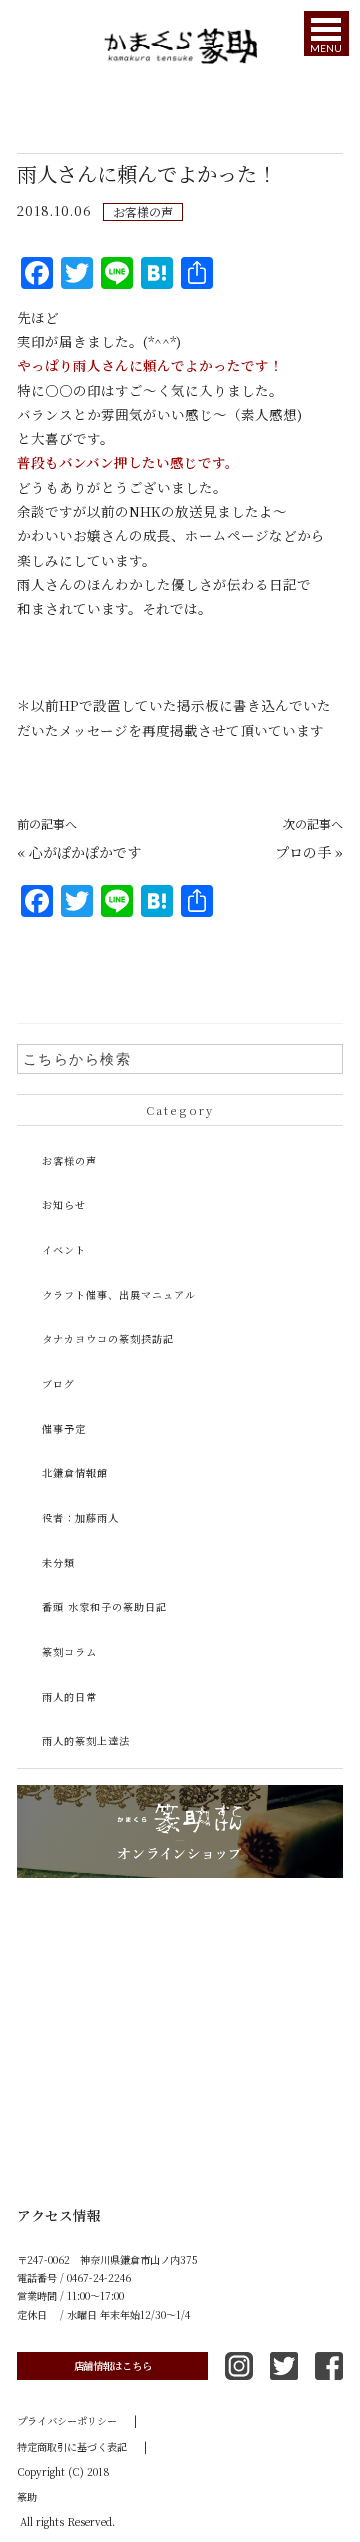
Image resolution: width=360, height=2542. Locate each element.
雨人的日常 (69, 1696)
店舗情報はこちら (113, 2365)
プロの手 (303, 852)
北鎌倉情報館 (75, 1472)
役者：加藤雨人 (80, 1517)
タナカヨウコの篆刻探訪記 (108, 1338)
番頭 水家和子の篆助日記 (104, 1606)
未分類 (58, 1562)
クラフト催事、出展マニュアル (119, 1294)
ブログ (58, 1383)
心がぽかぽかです (85, 852)
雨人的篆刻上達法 (86, 1740)
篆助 (27, 2496)
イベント (64, 1249)
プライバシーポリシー (77, 2420)
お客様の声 (143, 211)
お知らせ (64, 1204)
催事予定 (64, 1428)
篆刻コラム (69, 1651)
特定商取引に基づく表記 (82, 2446)
